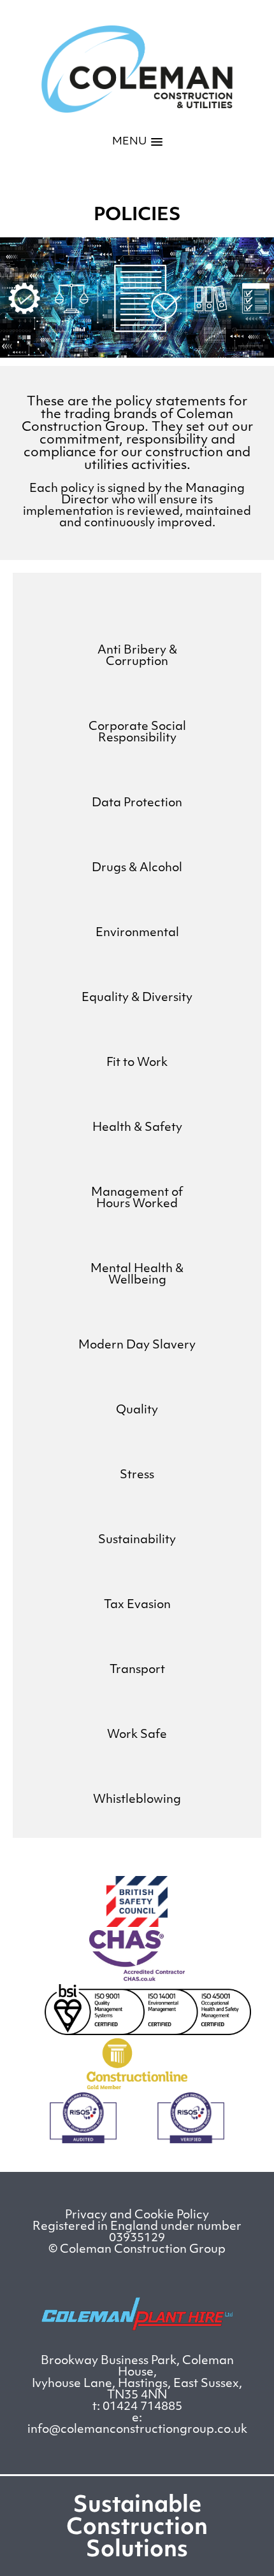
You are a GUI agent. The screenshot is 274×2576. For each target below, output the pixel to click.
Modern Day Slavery (137, 1346)
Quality (137, 1411)
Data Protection (137, 804)
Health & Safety (137, 1128)
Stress (137, 1476)
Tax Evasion (137, 1606)
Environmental (137, 934)
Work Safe (137, 1735)
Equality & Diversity (137, 998)
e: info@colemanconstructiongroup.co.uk (137, 2425)
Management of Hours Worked (137, 1199)
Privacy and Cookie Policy (137, 2216)
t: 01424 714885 (137, 2407)
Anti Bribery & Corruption (137, 657)
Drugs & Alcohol (137, 869)
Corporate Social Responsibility (137, 733)
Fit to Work (137, 1063)
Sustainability (137, 1541)
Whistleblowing (137, 1800)
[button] (137, 142)
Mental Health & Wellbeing (137, 1275)
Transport (137, 1670)
